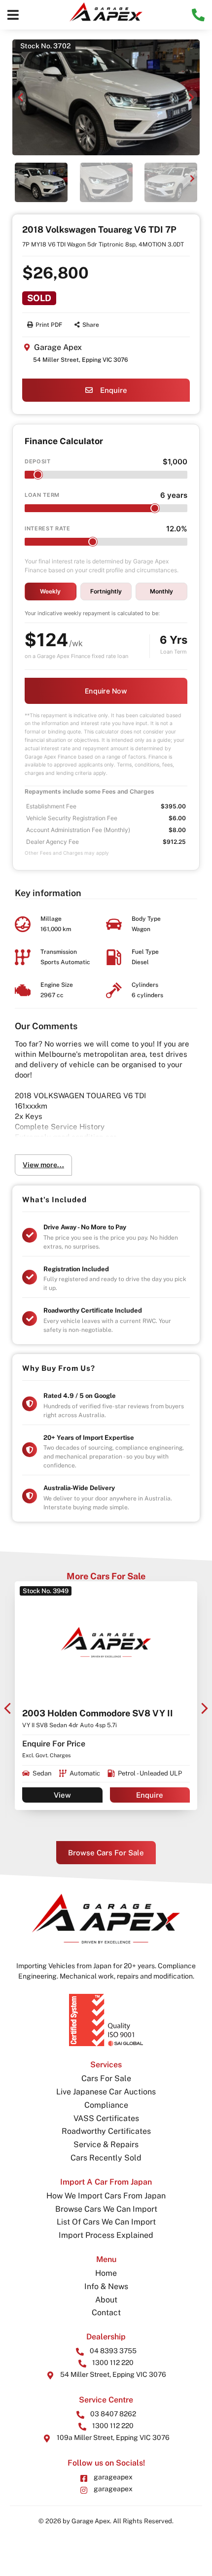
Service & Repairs (106, 2144)
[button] (13, 15)
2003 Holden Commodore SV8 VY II (98, 1713)
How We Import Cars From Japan (106, 2196)
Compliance (106, 2105)
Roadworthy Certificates (106, 2131)
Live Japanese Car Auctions (106, 2092)
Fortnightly (106, 591)
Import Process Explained (106, 2235)
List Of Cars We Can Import (106, 2222)
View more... (43, 1165)
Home (106, 2273)
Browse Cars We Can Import (106, 2209)
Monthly (161, 591)
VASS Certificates (106, 2118)
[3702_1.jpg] (106, 97)
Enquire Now (106, 691)
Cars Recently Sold (106, 2158)
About (106, 2300)
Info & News (106, 2286)
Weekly (50, 591)
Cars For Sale (106, 2078)
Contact (106, 2313)
